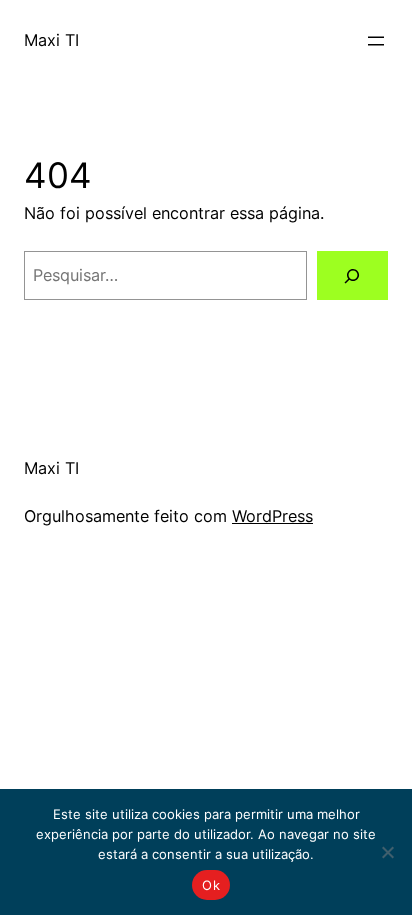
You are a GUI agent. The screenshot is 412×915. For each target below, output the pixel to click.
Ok (211, 885)
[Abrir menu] (376, 41)
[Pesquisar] (352, 276)
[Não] (387, 852)
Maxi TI (51, 40)
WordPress (272, 516)
